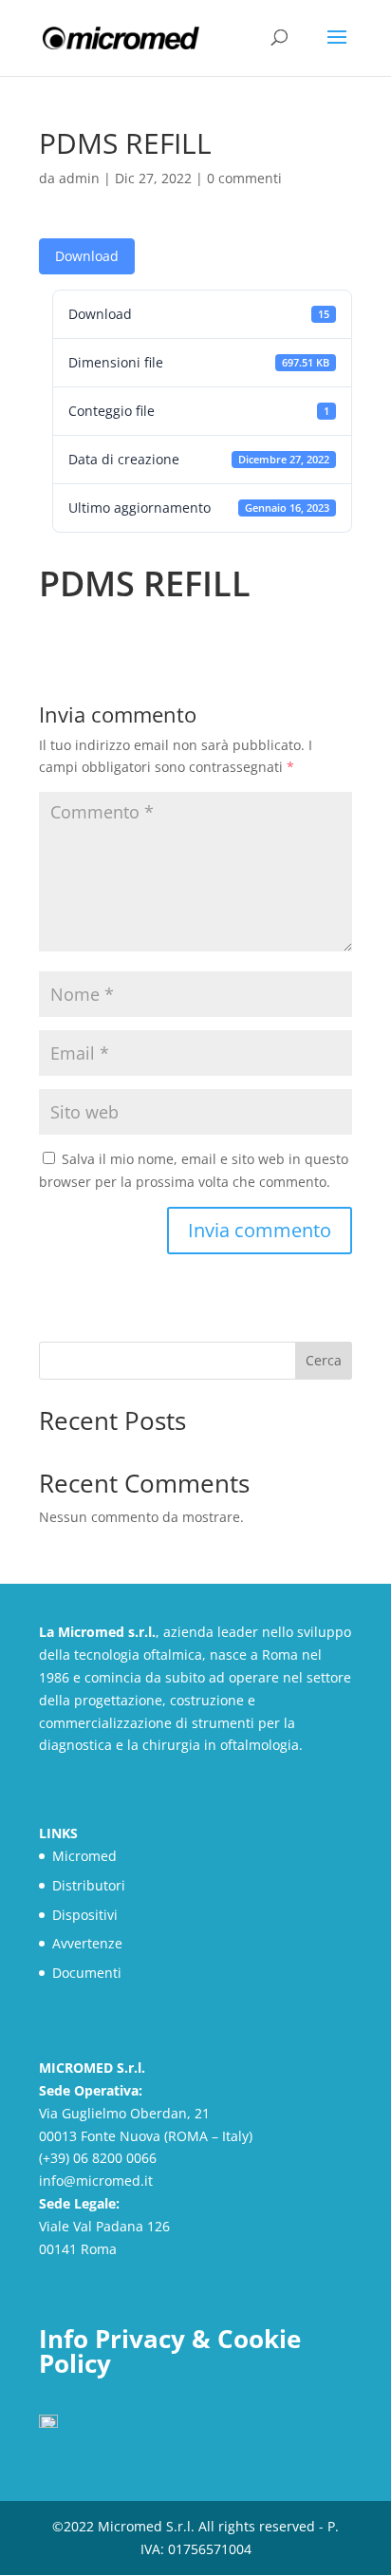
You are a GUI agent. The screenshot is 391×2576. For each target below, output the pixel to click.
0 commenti (244, 178)
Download (87, 256)
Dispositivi (85, 1915)
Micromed (84, 1856)
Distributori (89, 1885)
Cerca (324, 1360)
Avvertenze (87, 1943)
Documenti (87, 1973)
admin (79, 178)
